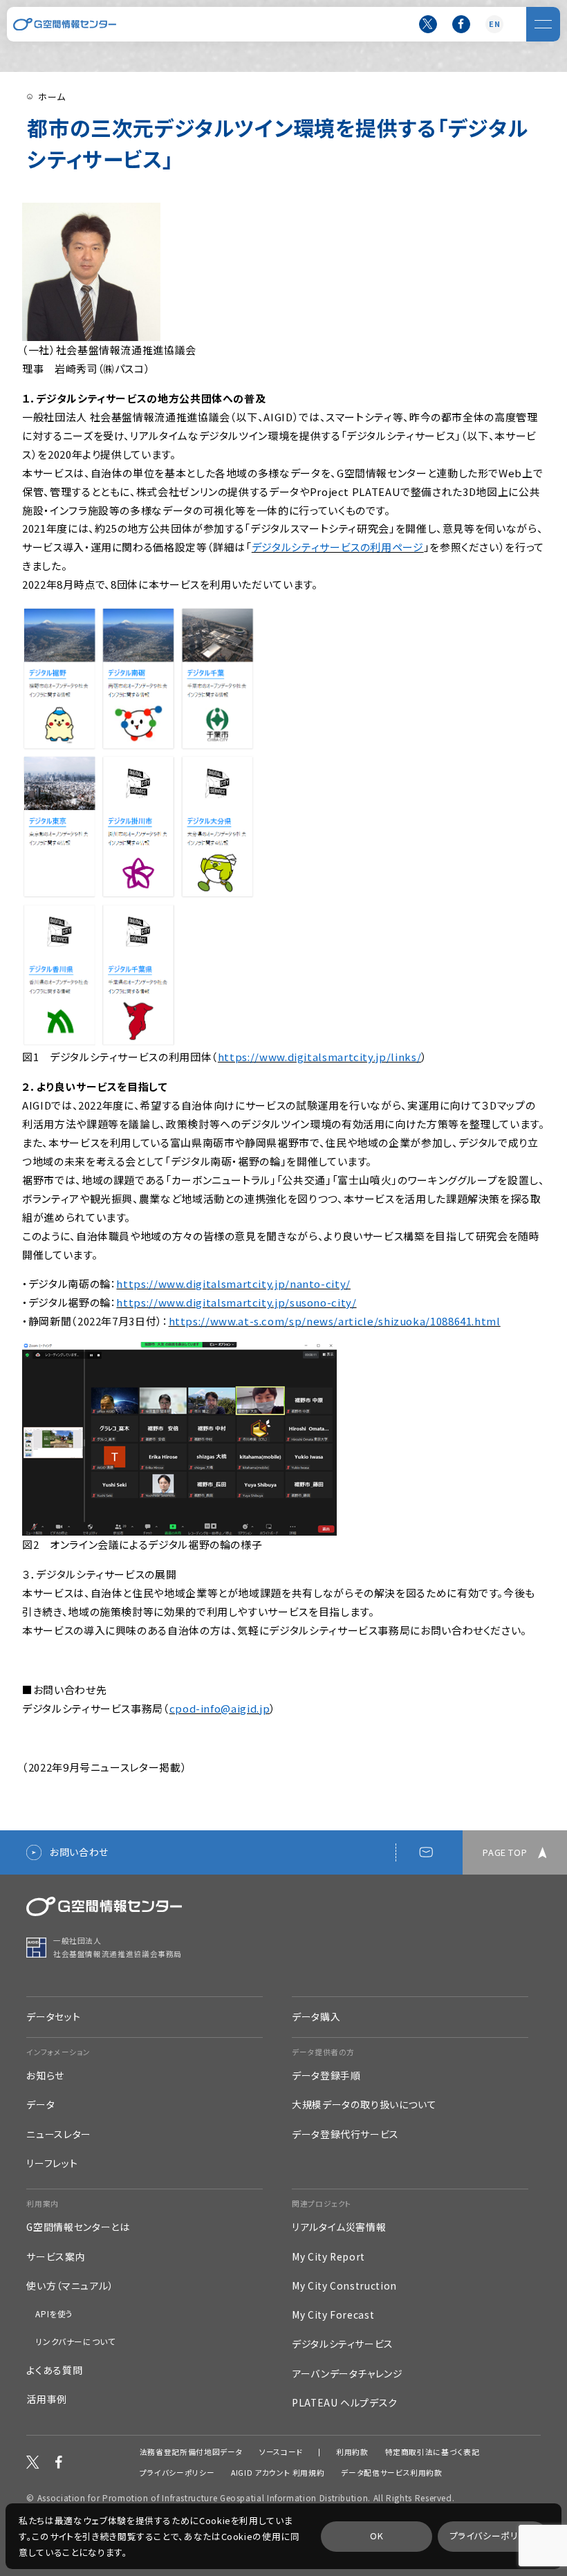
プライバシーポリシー (177, 2473)
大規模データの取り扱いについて (364, 2105)
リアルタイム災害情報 (339, 2227)
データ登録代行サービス (345, 2134)
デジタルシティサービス (343, 2344)
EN (494, 24)
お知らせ (45, 2076)
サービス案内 (56, 2257)
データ (40, 2105)
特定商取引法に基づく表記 (433, 2453)
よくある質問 (54, 2370)
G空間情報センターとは (78, 2227)
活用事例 (47, 2399)
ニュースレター (58, 2134)
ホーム (52, 96)
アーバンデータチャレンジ (347, 2374)
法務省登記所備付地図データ (191, 2453)
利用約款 (352, 2453)
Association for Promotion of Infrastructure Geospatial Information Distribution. (204, 2497)
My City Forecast (333, 2315)
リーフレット (52, 2163)
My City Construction (344, 2286)
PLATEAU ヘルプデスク (345, 2403)
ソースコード (281, 2453)
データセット (53, 2016)
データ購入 (316, 2016)
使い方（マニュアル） (69, 2286)
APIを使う (54, 2314)
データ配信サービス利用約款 (391, 2473)
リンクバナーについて (75, 2342)
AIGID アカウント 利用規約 (278, 2473)
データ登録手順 (326, 2076)
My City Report (328, 2257)
